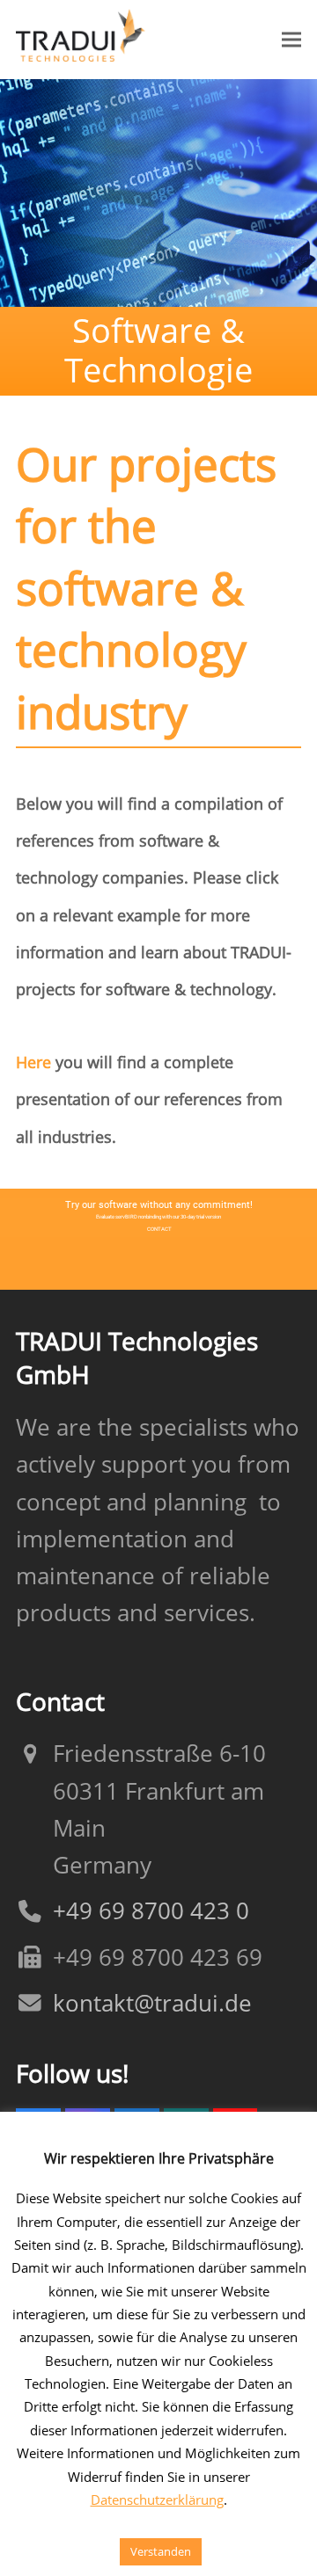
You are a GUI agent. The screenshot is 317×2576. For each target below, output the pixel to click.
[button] (291, 39)
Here (33, 1062)
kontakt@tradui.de (152, 2003)
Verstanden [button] (161, 2551)
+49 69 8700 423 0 (151, 1911)
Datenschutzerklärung (157, 2500)
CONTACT (159, 1229)
